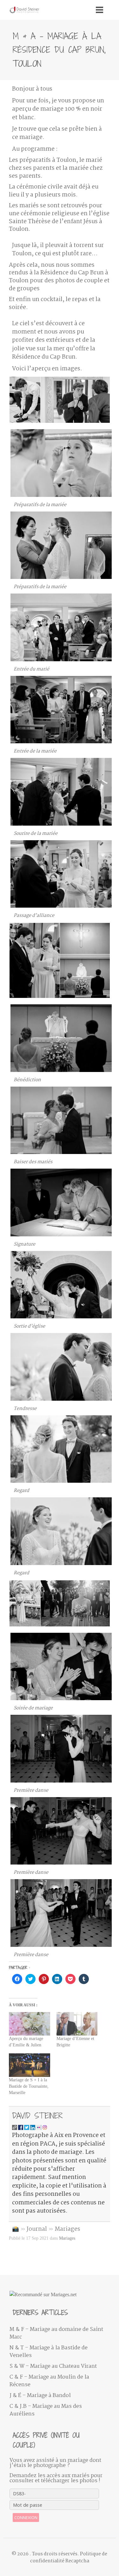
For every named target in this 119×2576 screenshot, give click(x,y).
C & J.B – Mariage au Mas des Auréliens (46, 2410)
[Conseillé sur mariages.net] (59, 2295)
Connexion (26, 2518)
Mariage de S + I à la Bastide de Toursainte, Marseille (29, 2086)
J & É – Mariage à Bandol (40, 2396)
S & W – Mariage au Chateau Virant (53, 2366)
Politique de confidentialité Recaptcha (69, 2558)
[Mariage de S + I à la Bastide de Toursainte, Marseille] (29, 2065)
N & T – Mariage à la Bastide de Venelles (49, 2352)
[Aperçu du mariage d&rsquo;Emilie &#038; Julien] (29, 2024)
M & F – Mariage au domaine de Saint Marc (56, 2333)
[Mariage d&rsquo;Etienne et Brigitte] (77, 2024)
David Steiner (37, 2116)
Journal (37, 2229)
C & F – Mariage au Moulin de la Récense (49, 2381)
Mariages (67, 2229)
